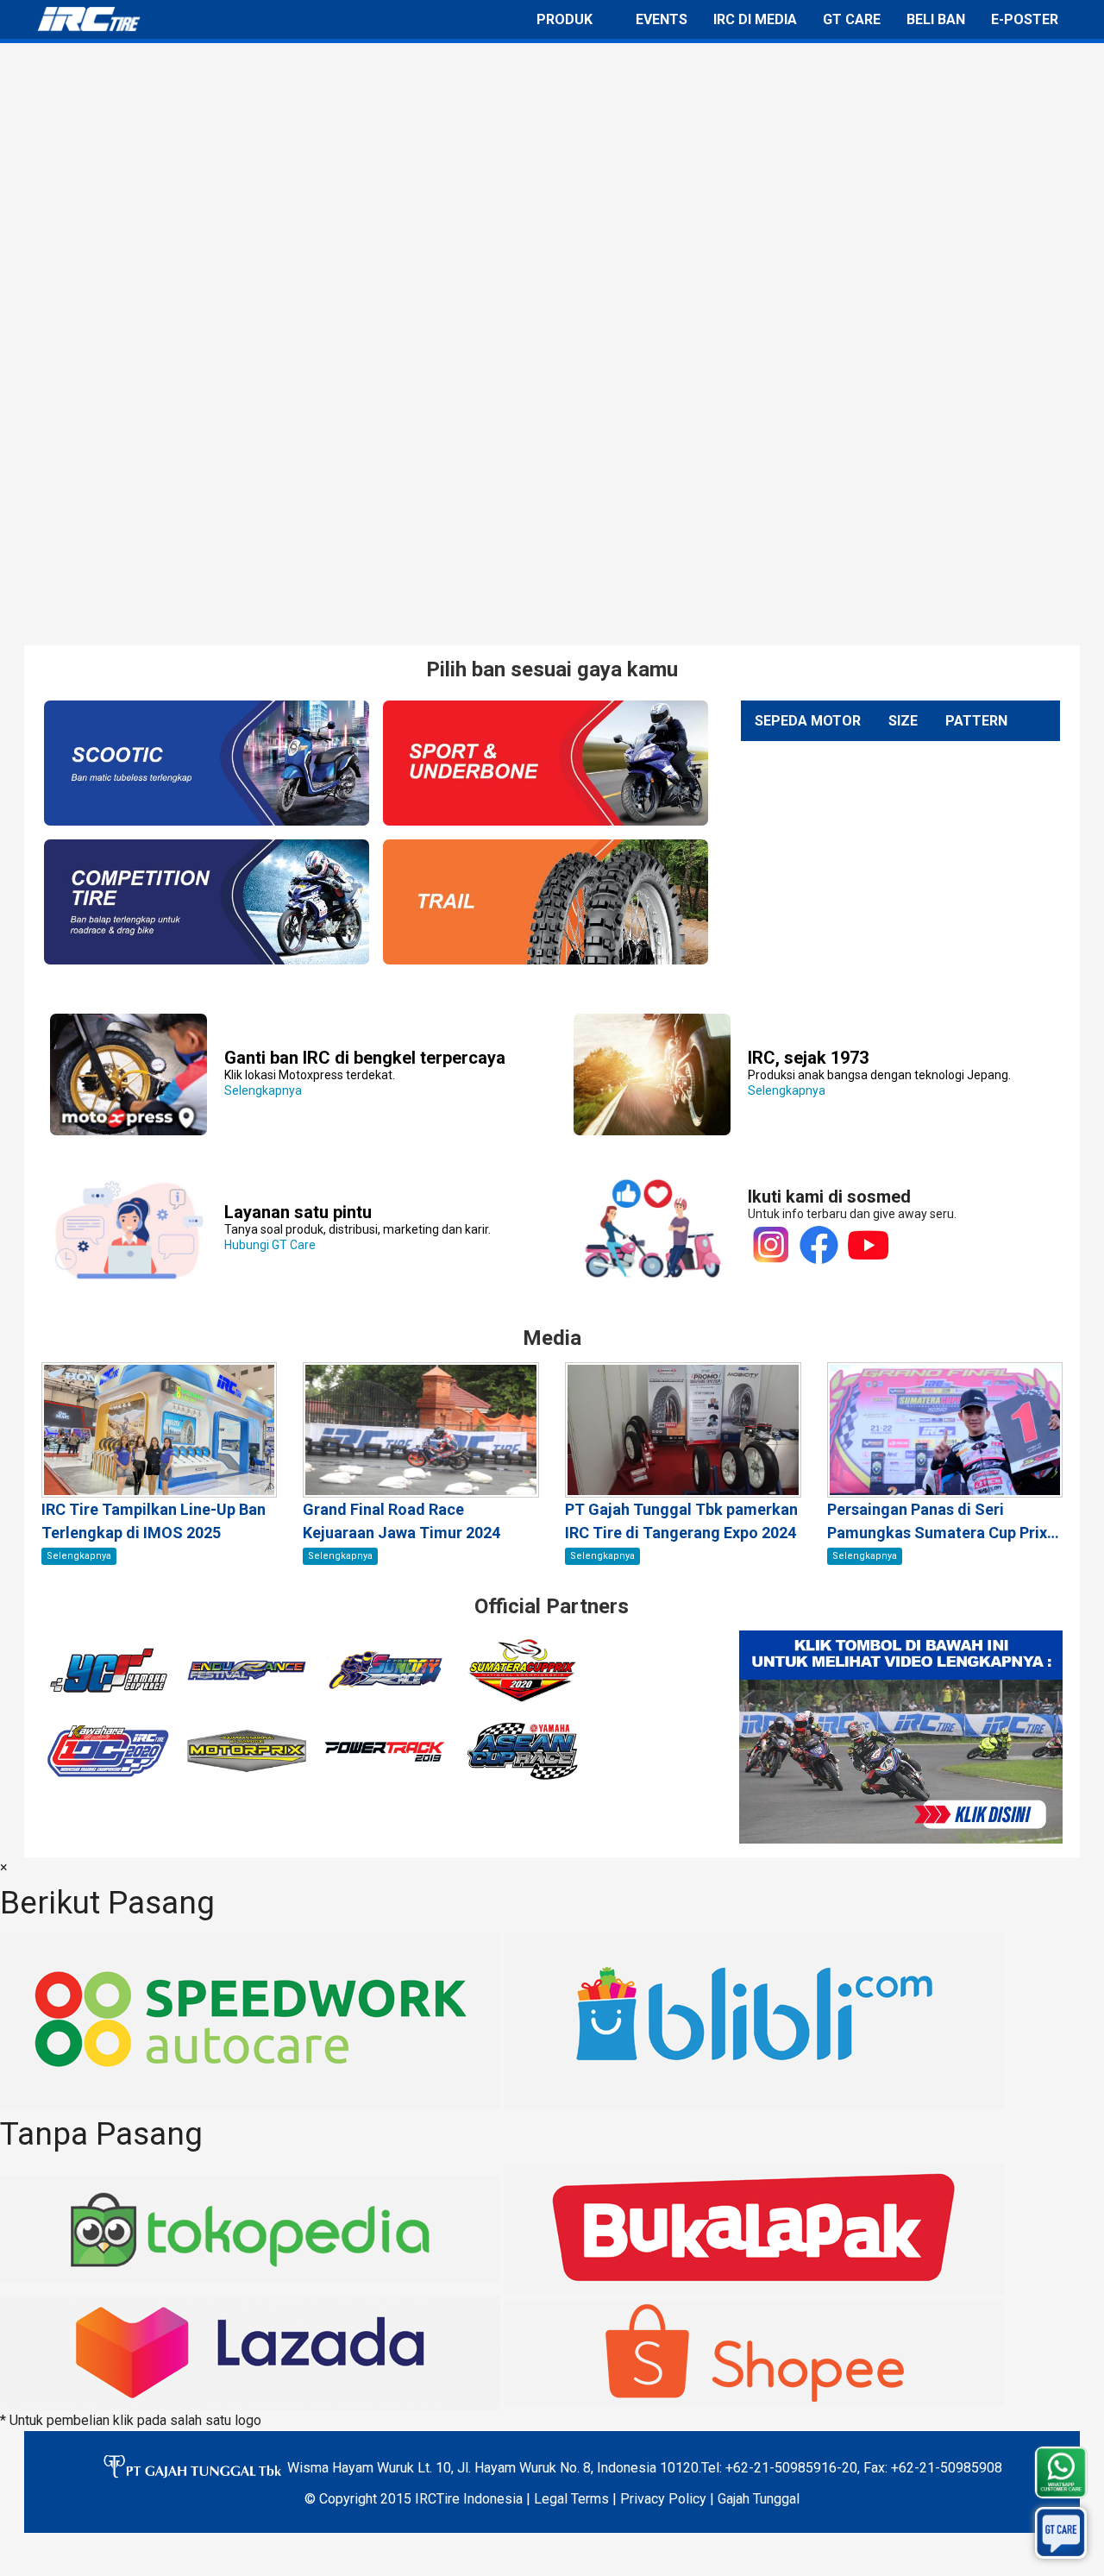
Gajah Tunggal (759, 2499)
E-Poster (1025, 19)
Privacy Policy (663, 2499)
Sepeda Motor (808, 721)
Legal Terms (571, 2499)
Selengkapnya (365, 1075)
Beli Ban (936, 19)
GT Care (852, 19)
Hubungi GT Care (358, 1229)
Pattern (976, 721)
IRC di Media (755, 19)
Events (662, 19)
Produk (565, 19)
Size (903, 721)
